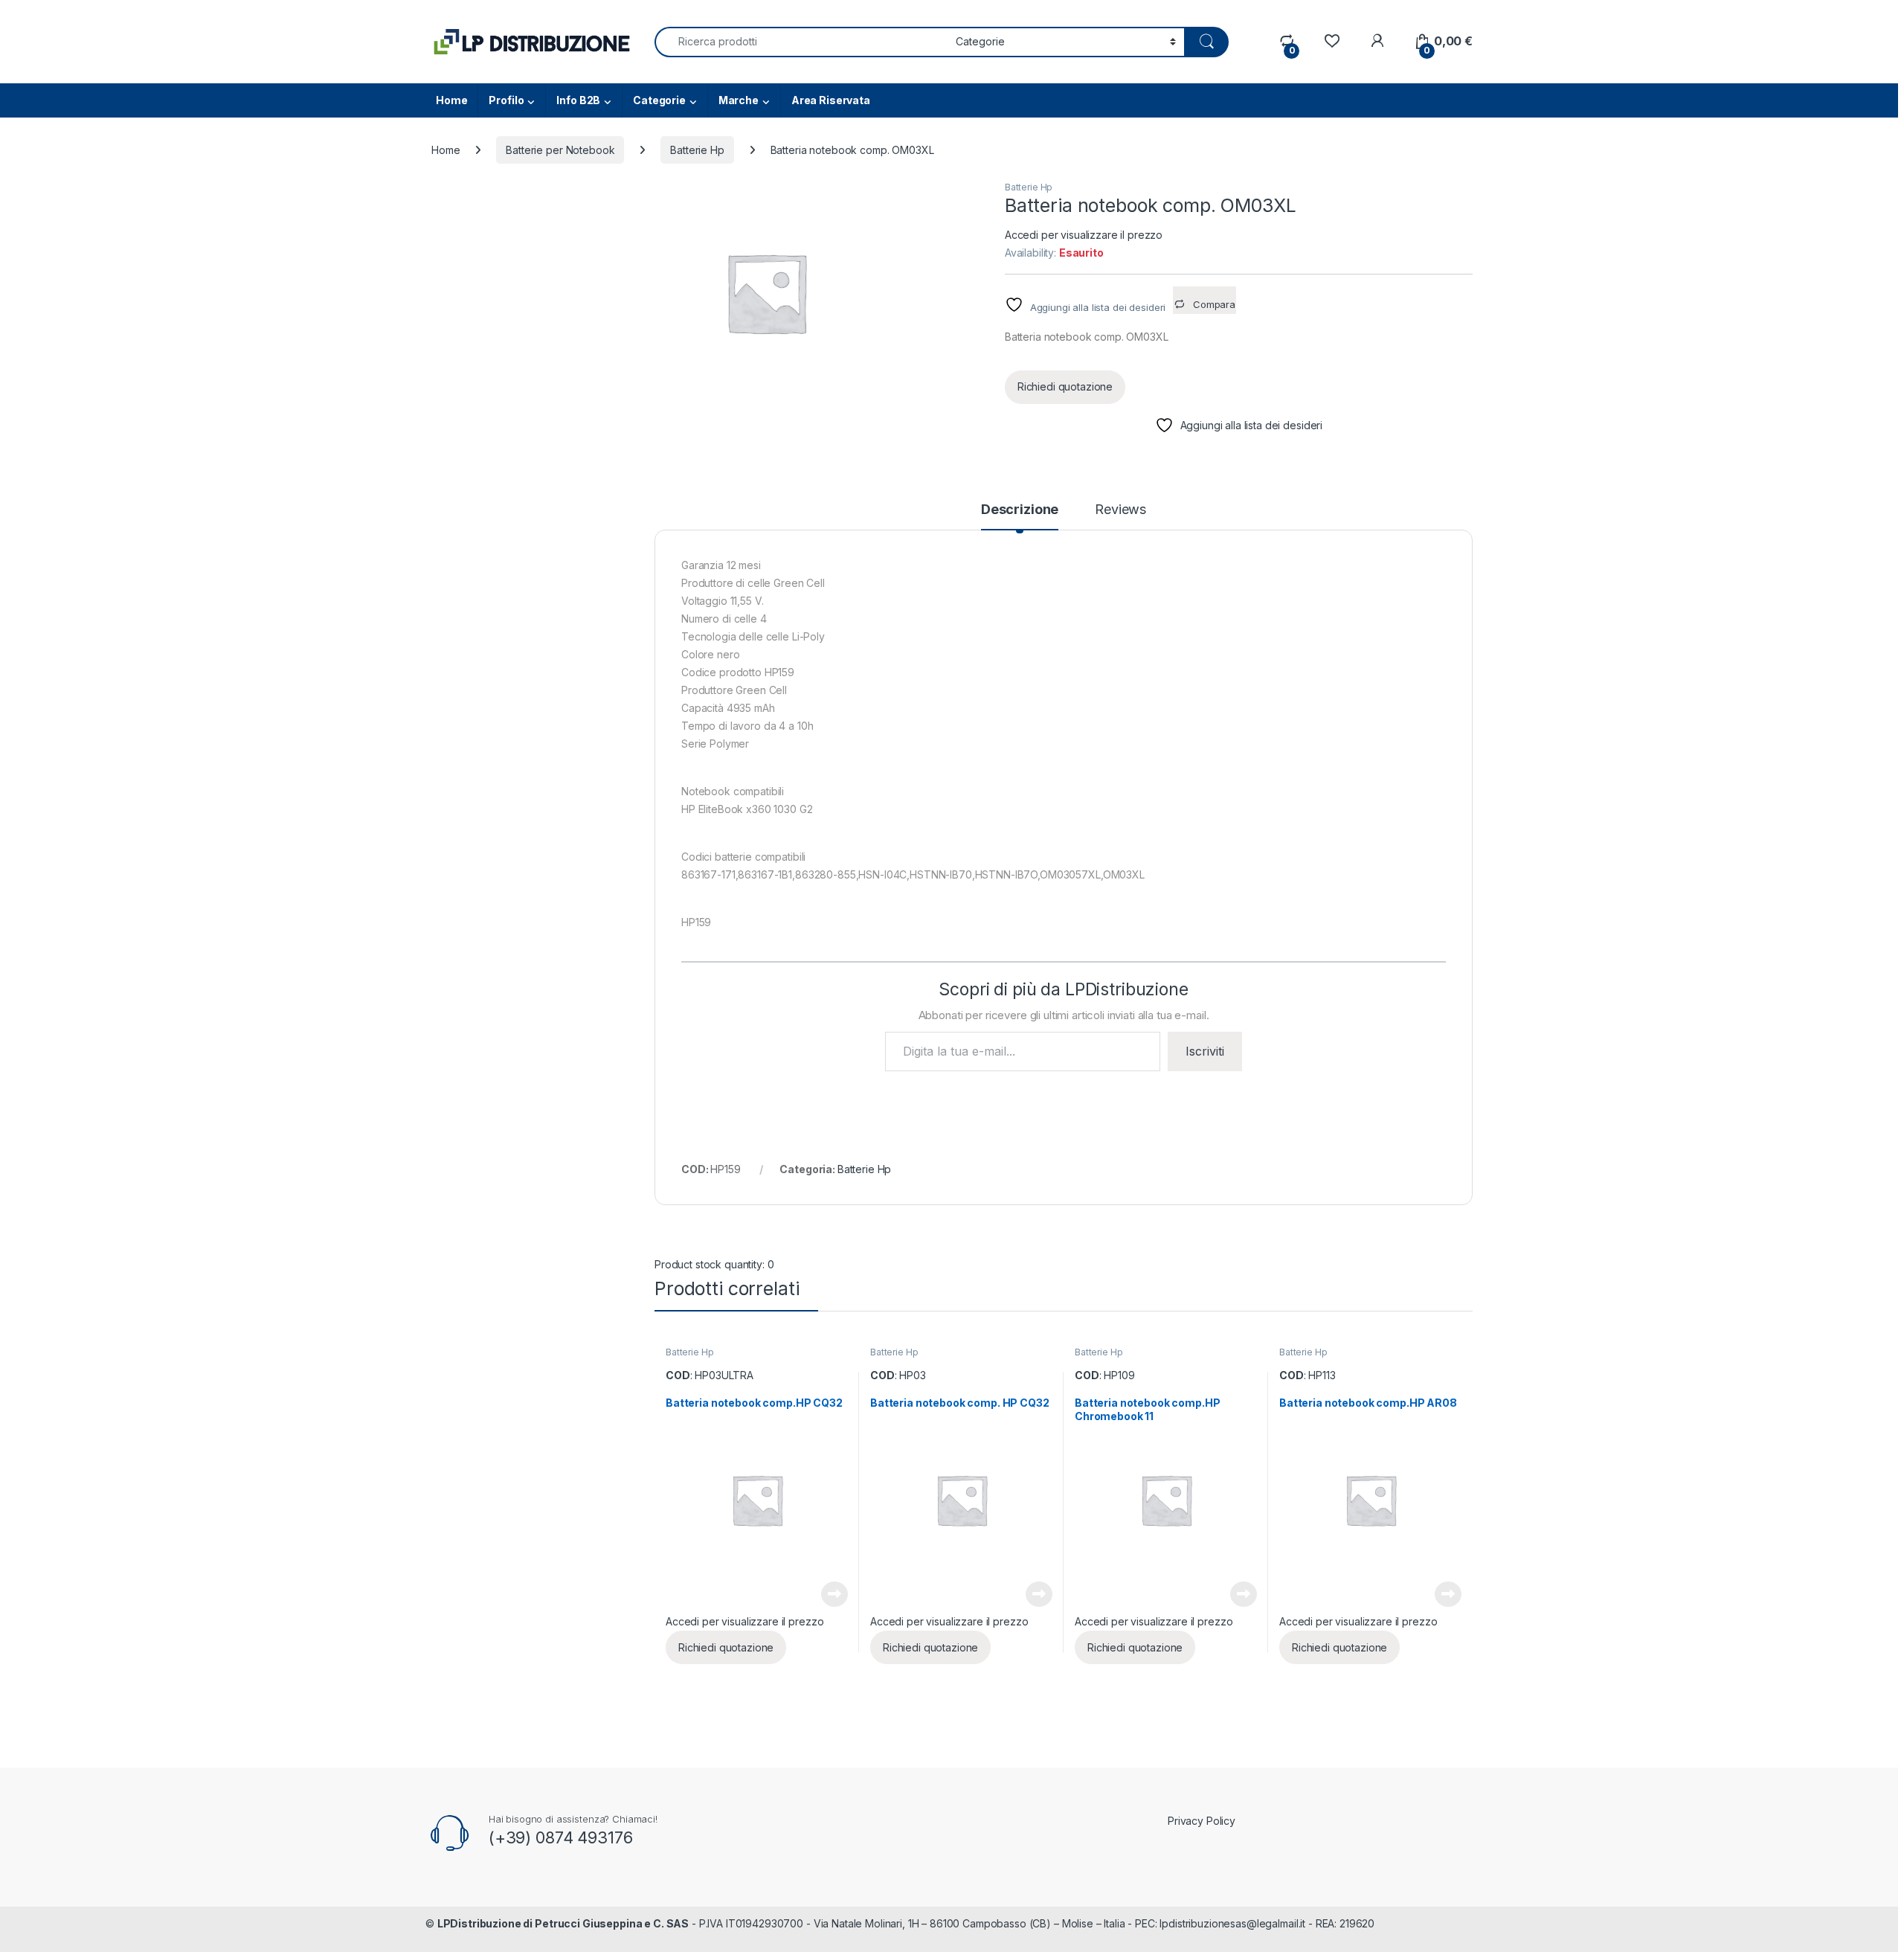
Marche (739, 100)
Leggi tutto (834, 1594)
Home (451, 100)
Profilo (506, 100)
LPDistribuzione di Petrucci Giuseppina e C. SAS (563, 1923)
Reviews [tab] (1120, 510)
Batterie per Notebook (560, 150)
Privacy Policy (1202, 1821)
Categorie (659, 100)
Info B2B (578, 100)
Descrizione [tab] (1020, 510)
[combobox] (801, 42)
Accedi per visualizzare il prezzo (1084, 235)
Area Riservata (831, 100)
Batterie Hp (697, 150)
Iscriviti (1205, 1051)
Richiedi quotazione (1065, 386)
